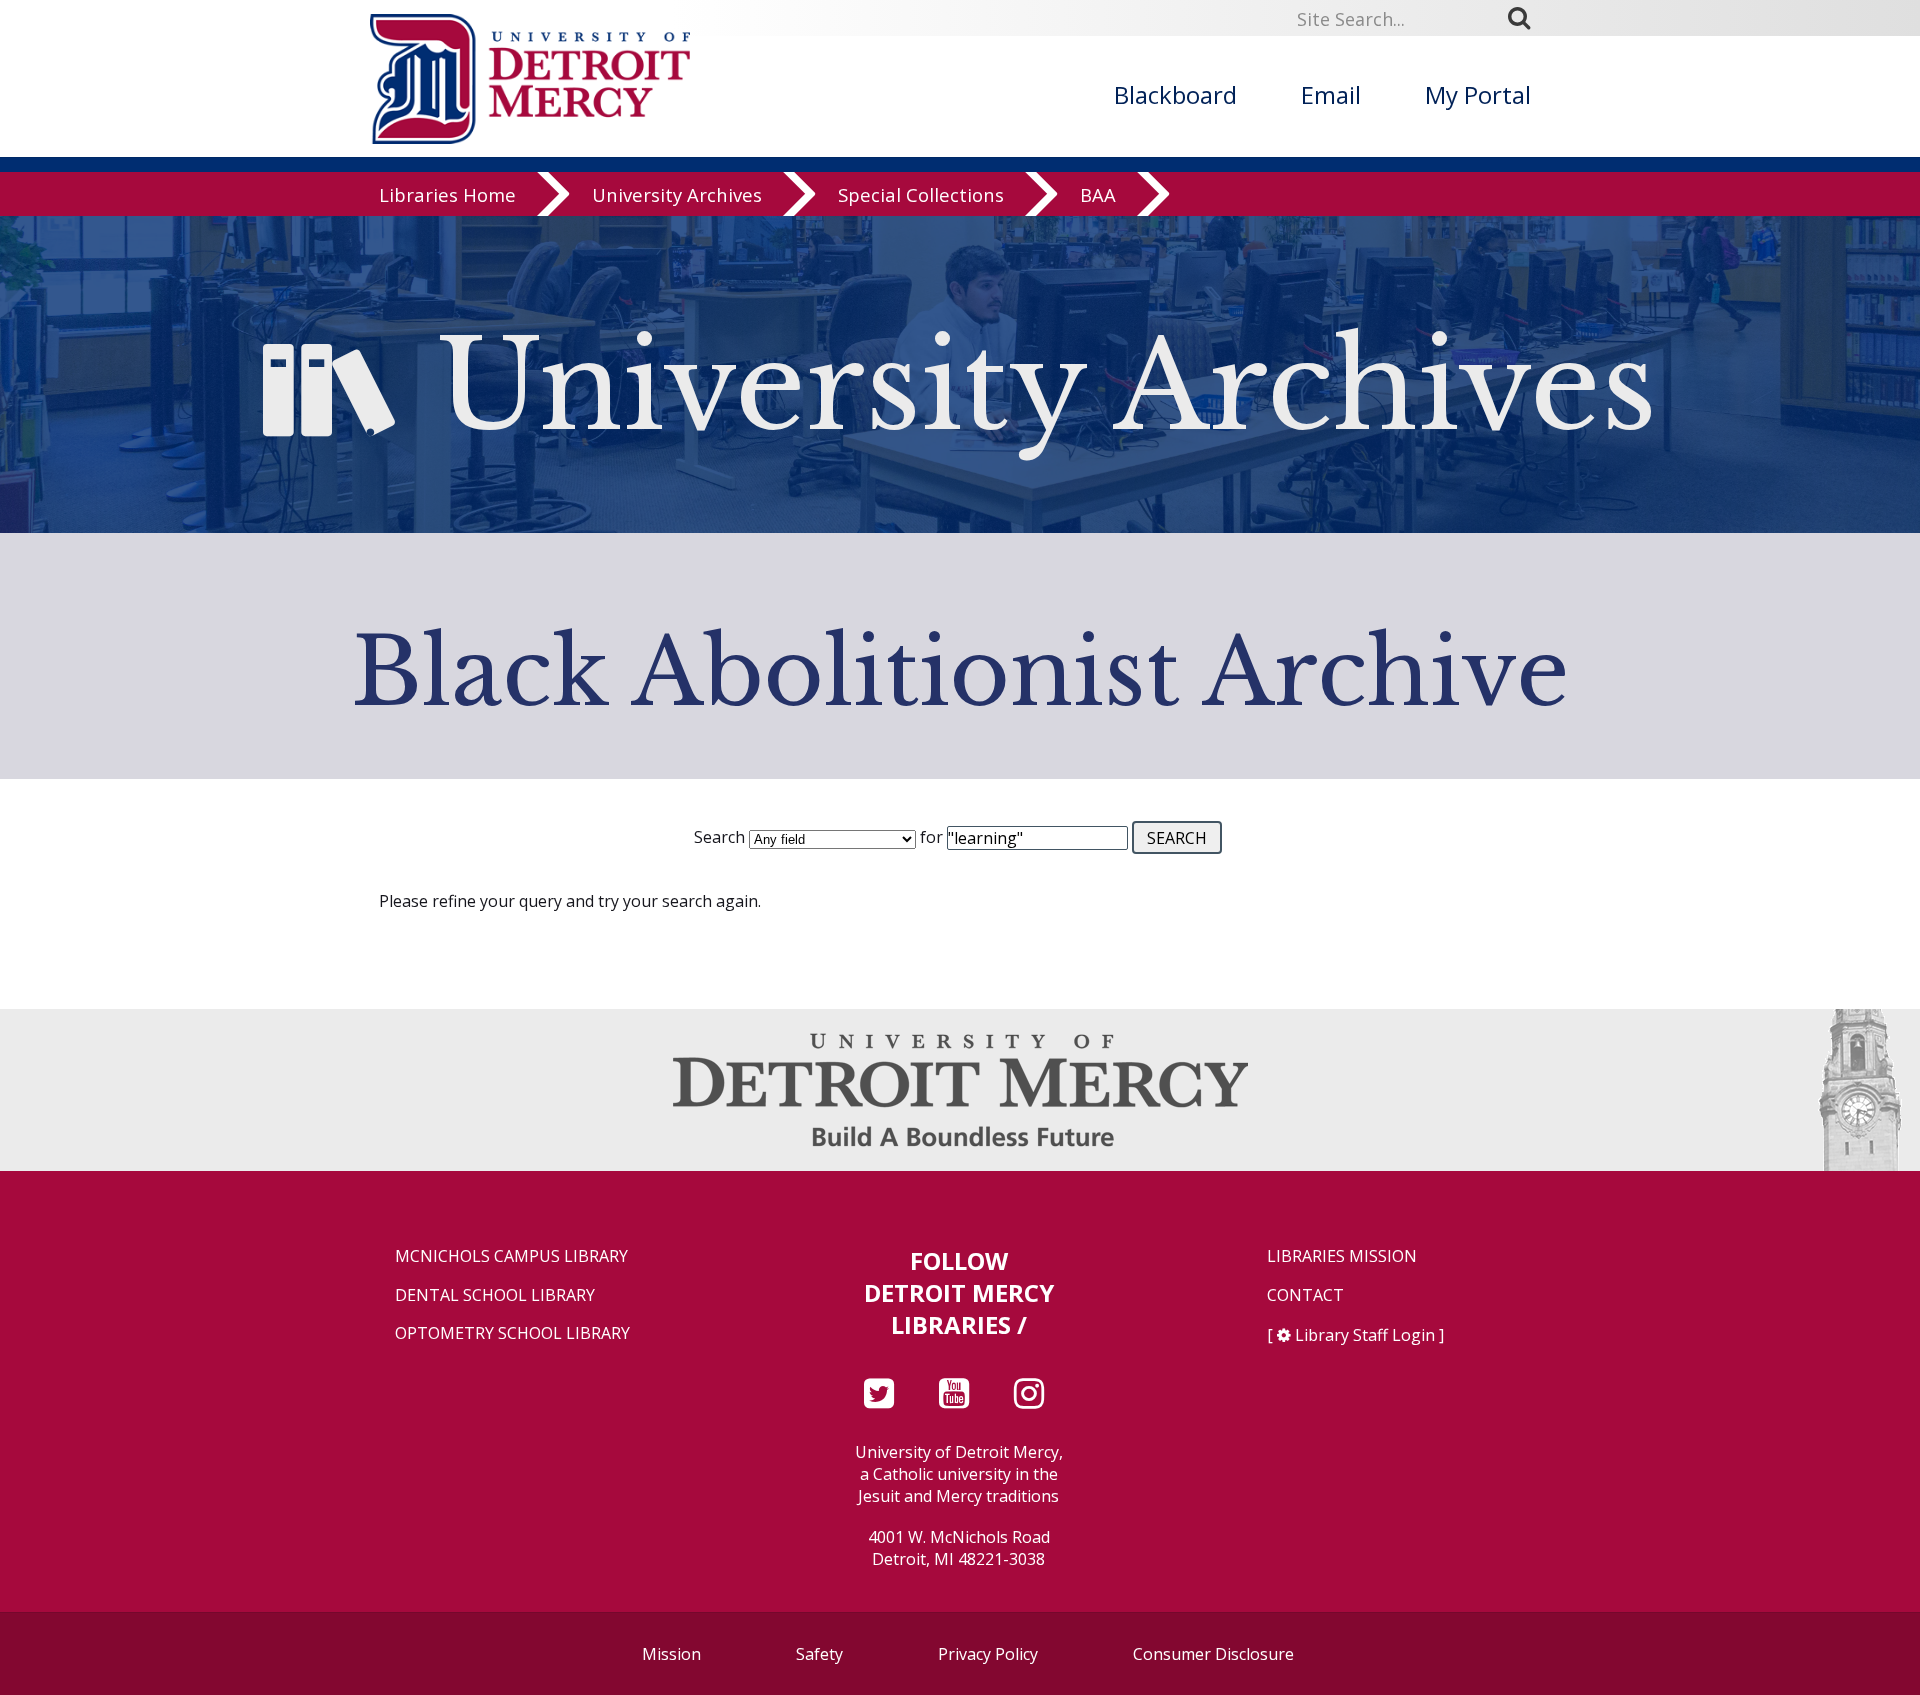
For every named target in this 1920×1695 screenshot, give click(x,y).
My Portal (1478, 94)
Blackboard (1175, 94)
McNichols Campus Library (511, 1256)
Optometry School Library (512, 1333)
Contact (1305, 1295)
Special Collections (921, 194)
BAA (1098, 194)
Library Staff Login (1365, 1335)
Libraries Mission (1342, 1256)
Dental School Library (495, 1295)
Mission (671, 1654)
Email (1331, 94)
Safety (819, 1654)
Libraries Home (447, 194)
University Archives (677, 194)
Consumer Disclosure (1213, 1654)
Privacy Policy (988, 1654)
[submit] (1526, 18)
